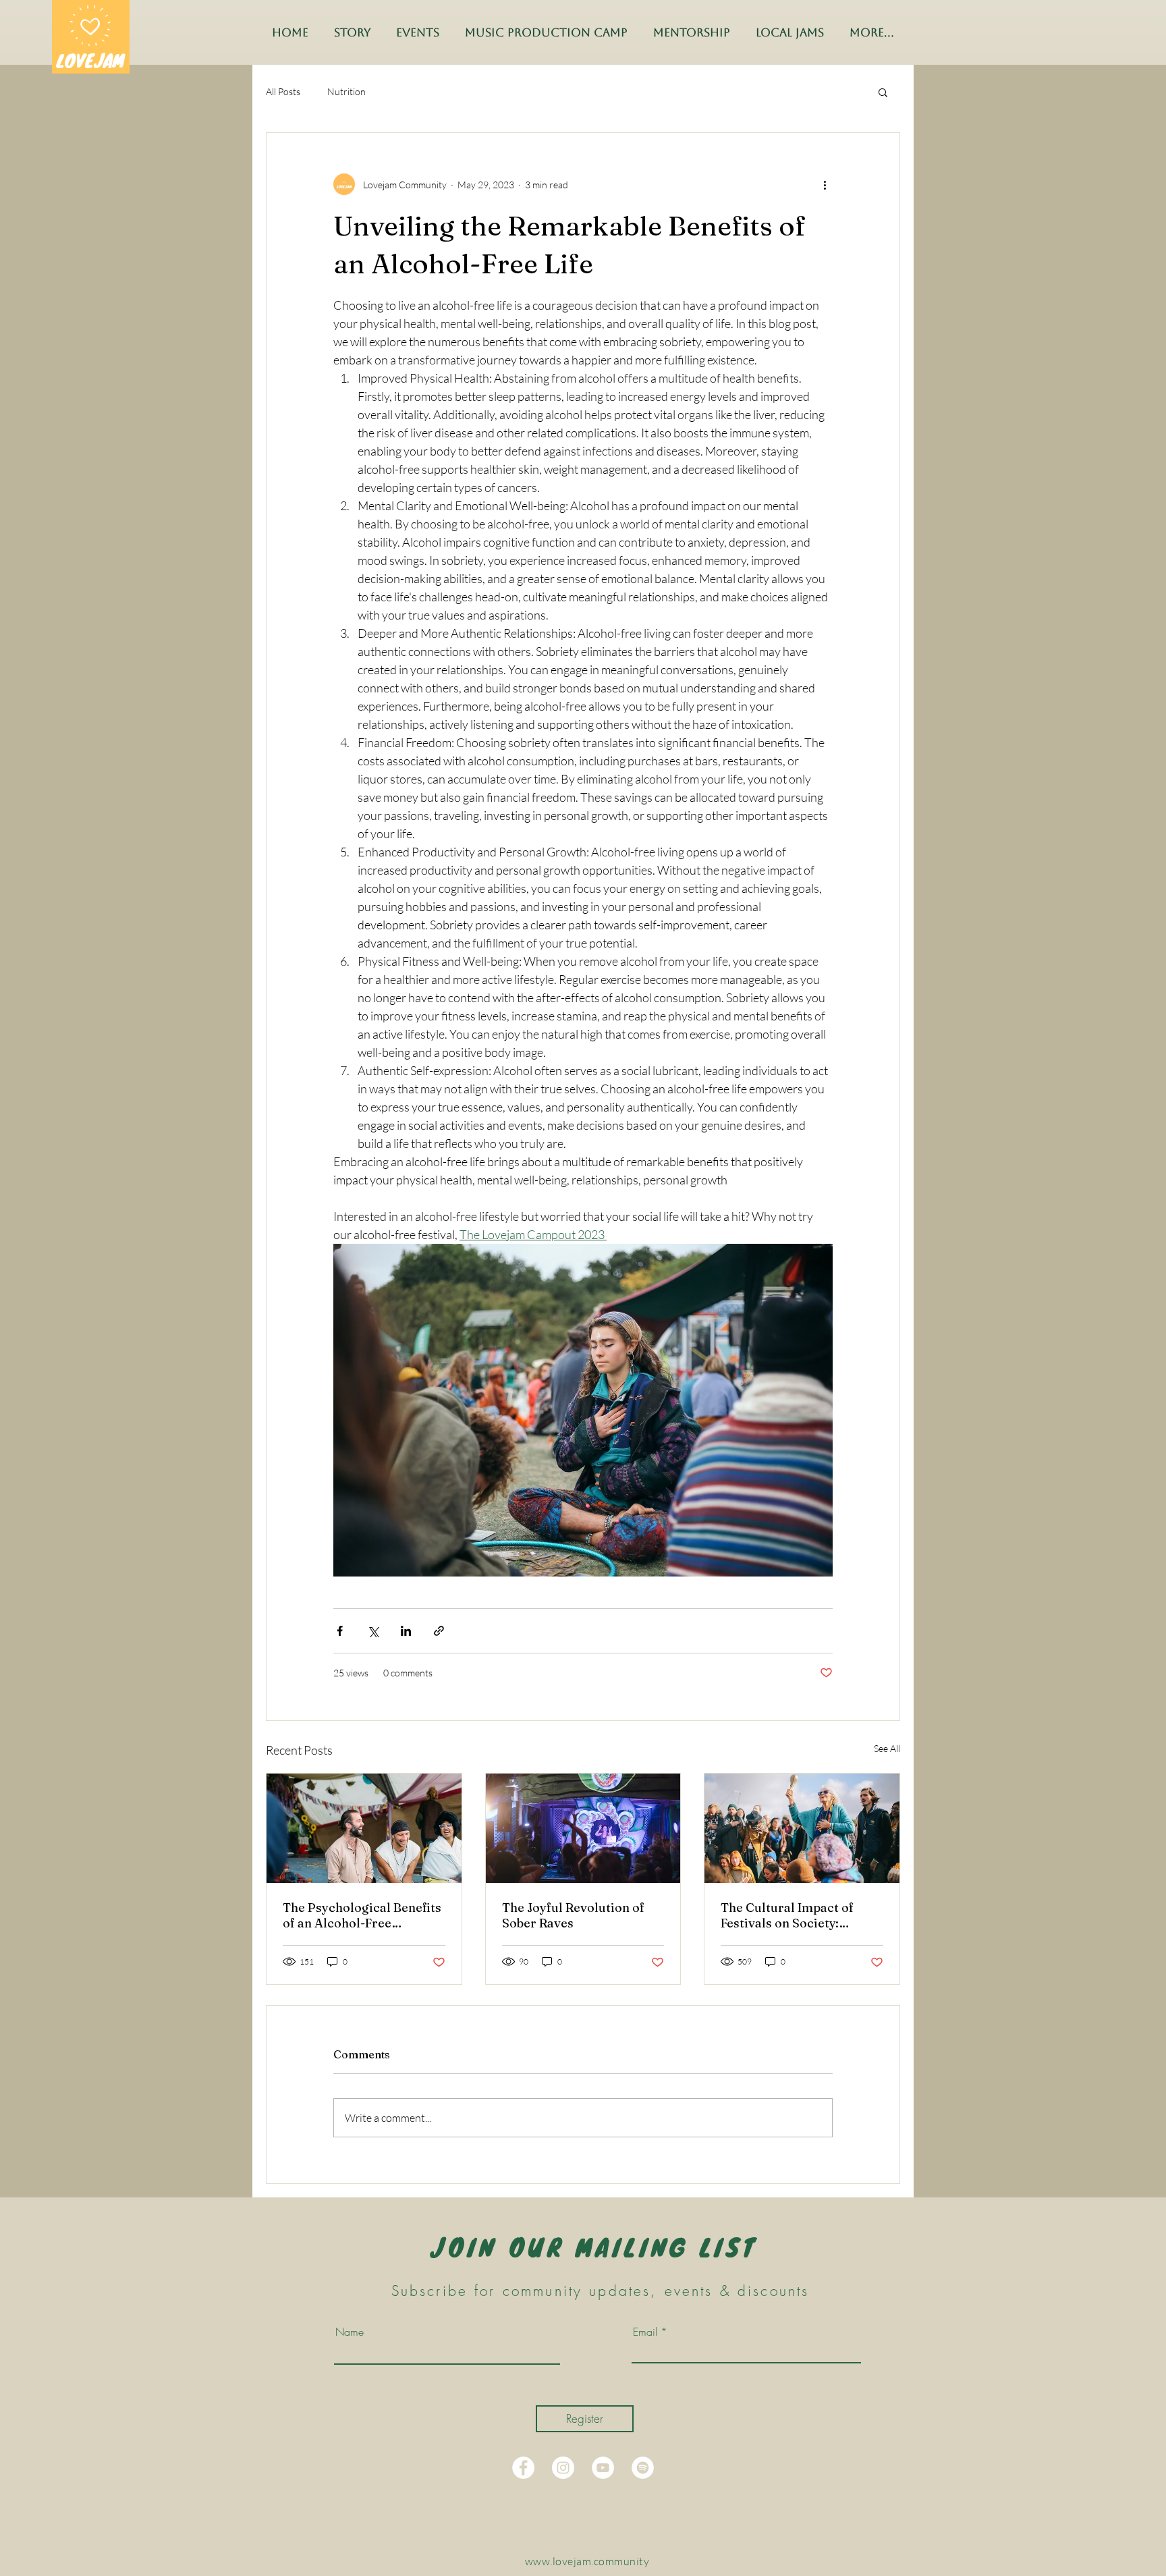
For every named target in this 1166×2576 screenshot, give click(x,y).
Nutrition (346, 91)
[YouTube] (603, 2468)
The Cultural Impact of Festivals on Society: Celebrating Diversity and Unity (796, 1915)
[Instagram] (563, 2468)
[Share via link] (439, 1631)
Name (350, 2332)
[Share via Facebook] (340, 1631)
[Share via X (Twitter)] (373, 1631)
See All (887, 1748)
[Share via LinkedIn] (406, 1631)
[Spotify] (643, 2468)
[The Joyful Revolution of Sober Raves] (583, 1828)
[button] (883, 92)
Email (645, 2332)
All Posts (283, 91)
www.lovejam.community (587, 2561)
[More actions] (825, 184)
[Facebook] (523, 2468)
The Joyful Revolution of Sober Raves (573, 1915)
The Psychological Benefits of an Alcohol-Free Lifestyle (362, 1915)
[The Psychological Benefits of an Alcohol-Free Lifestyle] (364, 1828)
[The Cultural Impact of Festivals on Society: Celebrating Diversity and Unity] (802, 1828)
